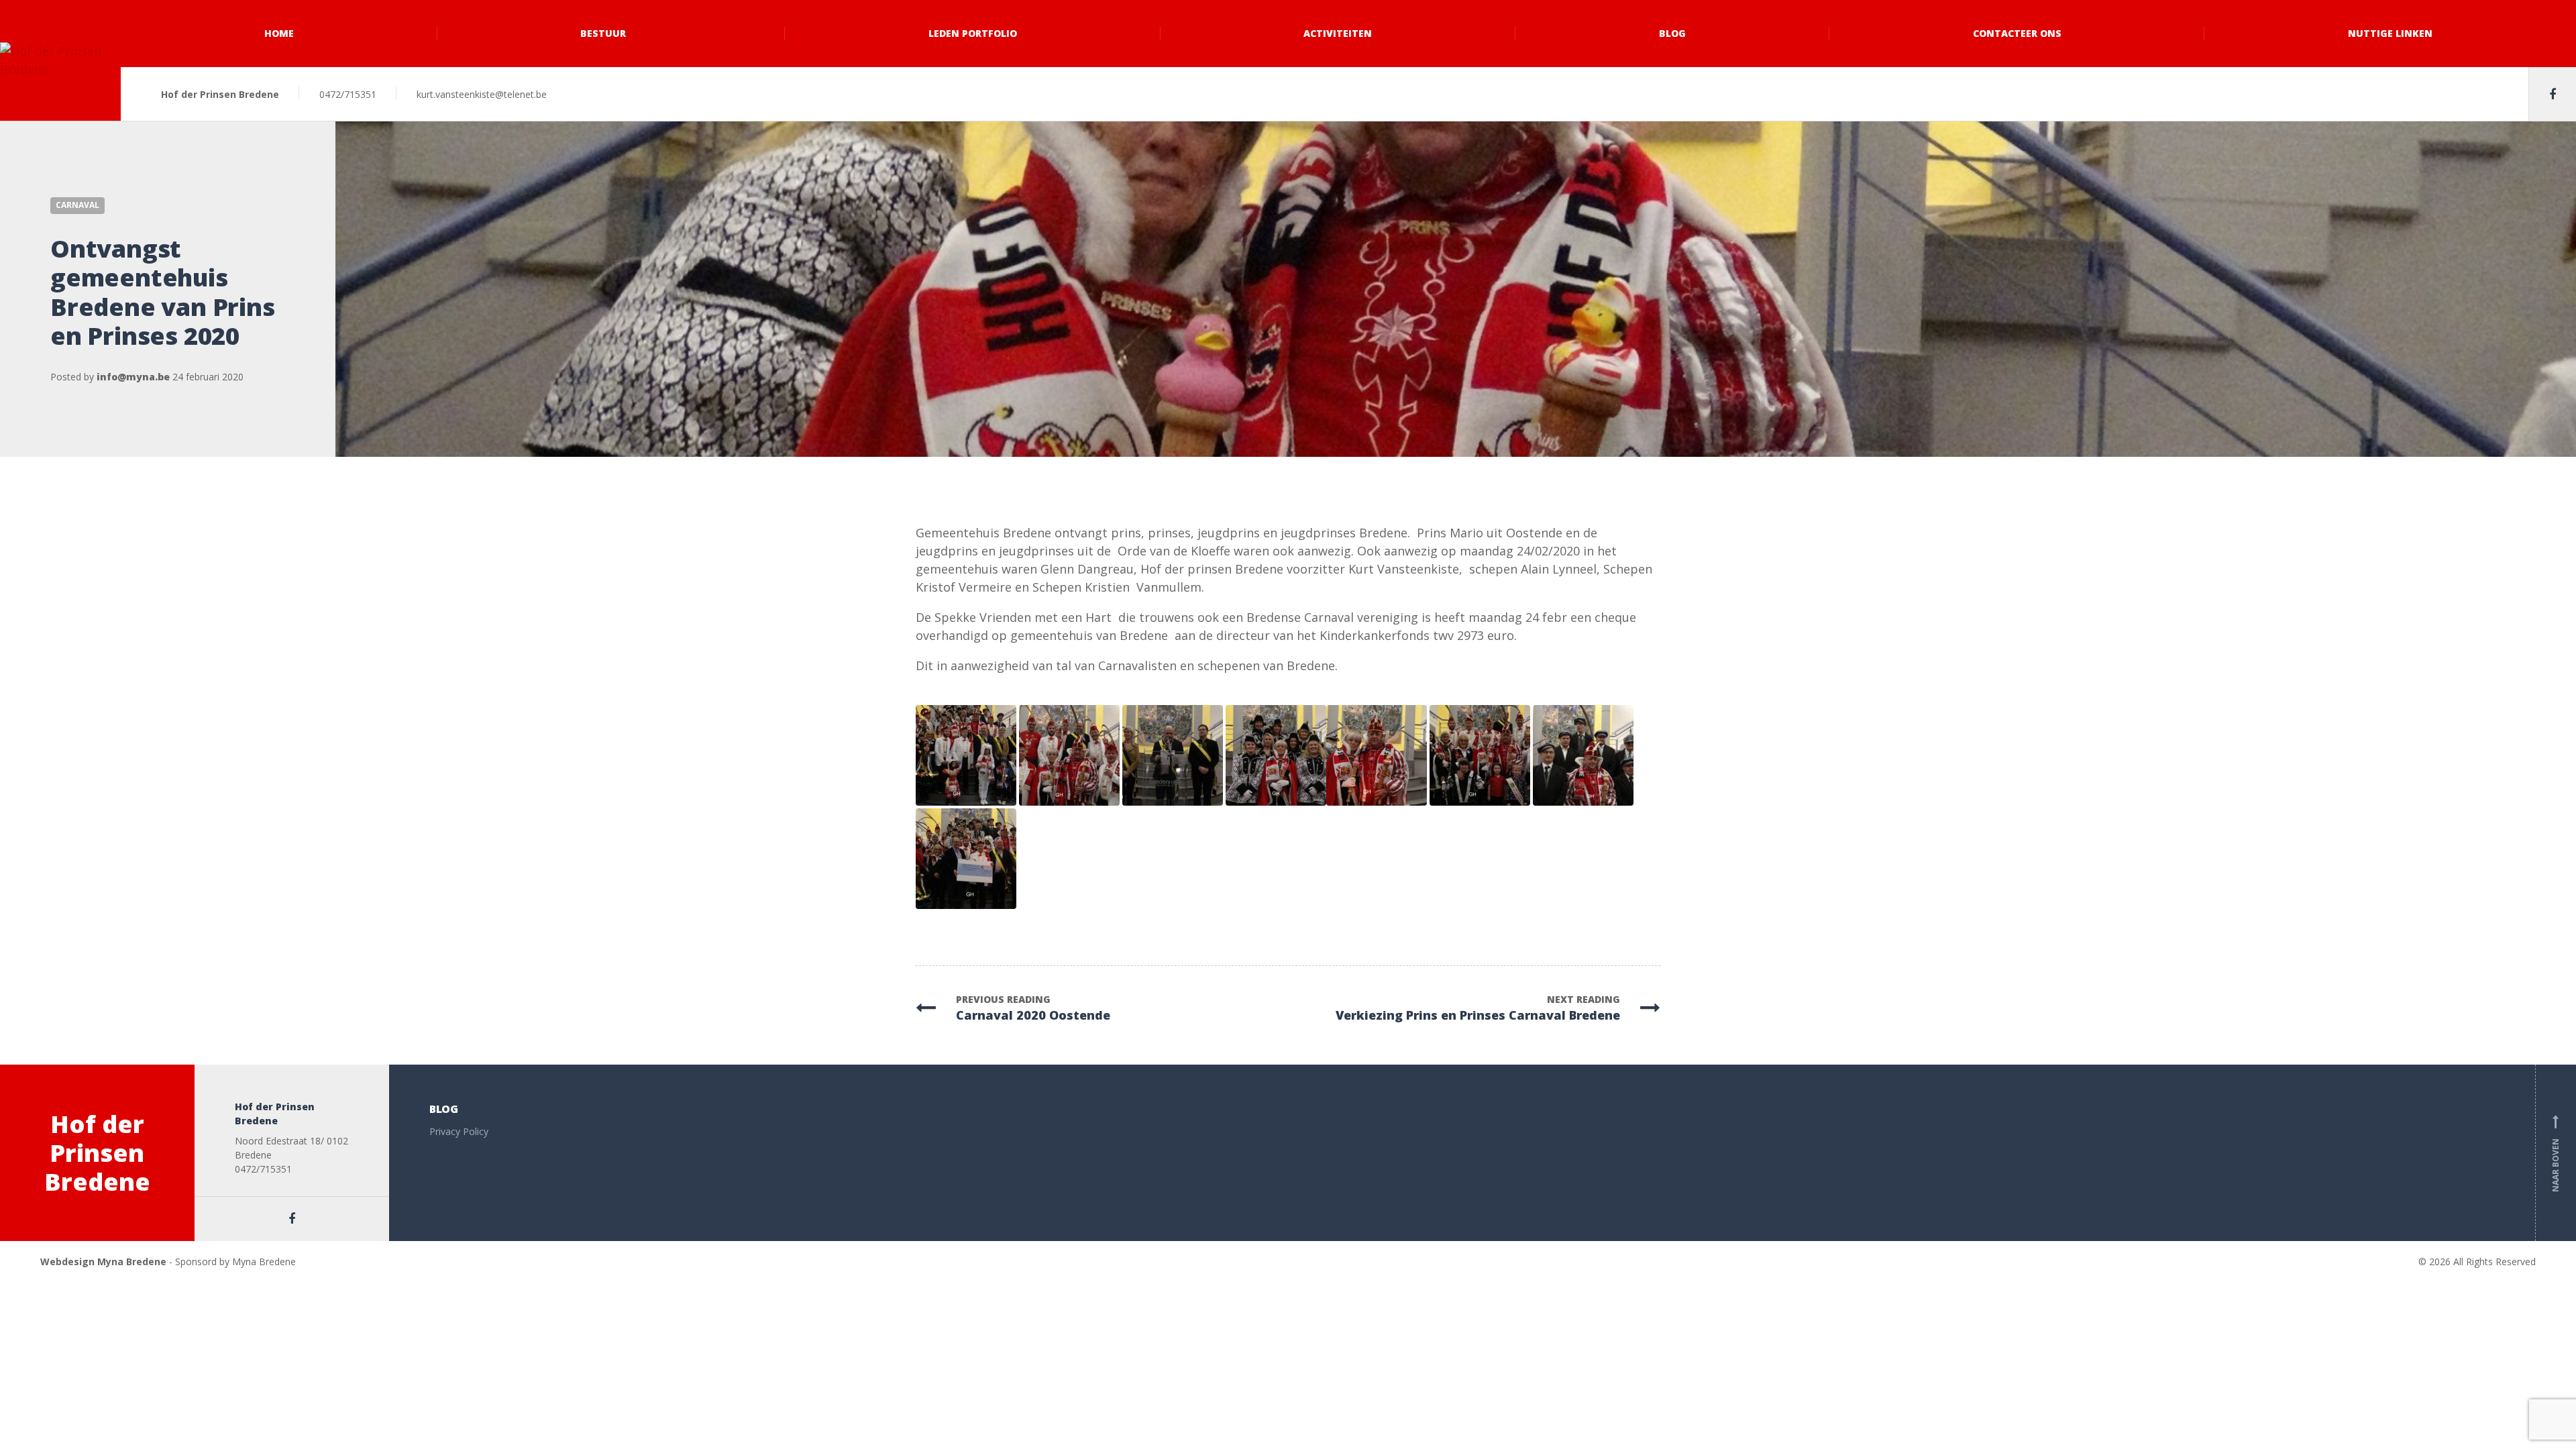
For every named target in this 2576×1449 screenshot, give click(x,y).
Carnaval (77, 205)
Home (279, 33)
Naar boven (2556, 1156)
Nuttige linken (2390, 33)
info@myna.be (133, 377)
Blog (1672, 33)
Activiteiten (1338, 33)
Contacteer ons (2017, 33)
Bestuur (603, 33)
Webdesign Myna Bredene (103, 1262)
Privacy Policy (459, 1131)
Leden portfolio (973, 33)
